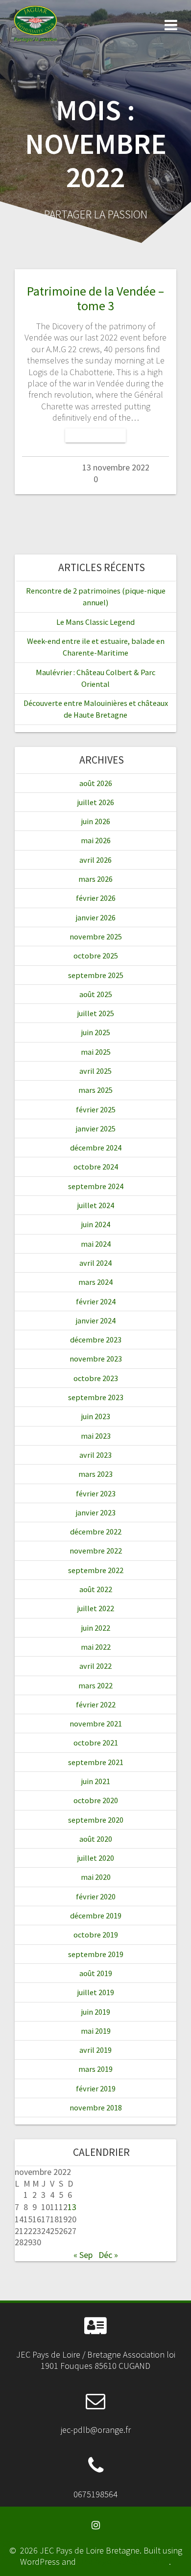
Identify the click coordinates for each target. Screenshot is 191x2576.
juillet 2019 (96, 1992)
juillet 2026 (96, 802)
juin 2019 (96, 2012)
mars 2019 (95, 2069)
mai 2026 (96, 840)
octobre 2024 (96, 1167)
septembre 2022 (96, 1570)
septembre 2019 (96, 1954)
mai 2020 (96, 1877)
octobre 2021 (96, 1743)
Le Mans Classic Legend (95, 622)
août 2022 (96, 1589)
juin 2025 (96, 1032)
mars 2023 (95, 1474)
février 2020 (96, 1896)
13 (72, 2207)
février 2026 (96, 898)
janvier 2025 (96, 1128)
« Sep (83, 2255)
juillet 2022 (96, 1608)
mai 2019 (96, 2031)
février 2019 (96, 2088)
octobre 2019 (96, 1935)
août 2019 (96, 1973)
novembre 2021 (96, 1724)
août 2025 (96, 994)
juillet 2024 (96, 1205)
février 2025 (96, 1109)
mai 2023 (96, 1436)
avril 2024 (95, 1263)
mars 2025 (95, 1090)
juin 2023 (96, 1416)
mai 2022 (96, 1647)
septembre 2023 (96, 1397)
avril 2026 (95, 860)
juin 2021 (96, 1781)
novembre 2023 (96, 1359)
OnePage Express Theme (123, 2562)
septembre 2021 (96, 1762)
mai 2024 (96, 1244)
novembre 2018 (96, 2108)
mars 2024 (95, 1282)
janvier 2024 (96, 1320)
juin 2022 (96, 1628)
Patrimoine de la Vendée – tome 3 (95, 298)
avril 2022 (95, 1666)
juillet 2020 (96, 1858)
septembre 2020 (96, 1820)
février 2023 (96, 1493)
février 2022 (96, 1704)
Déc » (108, 2255)
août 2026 (96, 783)
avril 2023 (95, 1455)
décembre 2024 (96, 1148)
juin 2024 (96, 1224)
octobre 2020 (96, 1800)
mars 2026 (95, 879)
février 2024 (96, 1301)
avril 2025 (95, 1071)
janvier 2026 (96, 917)
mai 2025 (96, 1052)
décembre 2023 (96, 1340)
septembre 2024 (96, 1186)
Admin (50, 467)
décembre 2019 (96, 1916)
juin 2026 (96, 821)
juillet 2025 (96, 1013)
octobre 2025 (96, 956)
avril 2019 (95, 2050)
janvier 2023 (96, 1512)
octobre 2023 (96, 1378)
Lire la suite (95, 436)
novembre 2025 (96, 937)
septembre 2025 (96, 975)
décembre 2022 (96, 1532)
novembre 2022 (96, 1551)
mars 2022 (95, 1685)
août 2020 (96, 1839)
